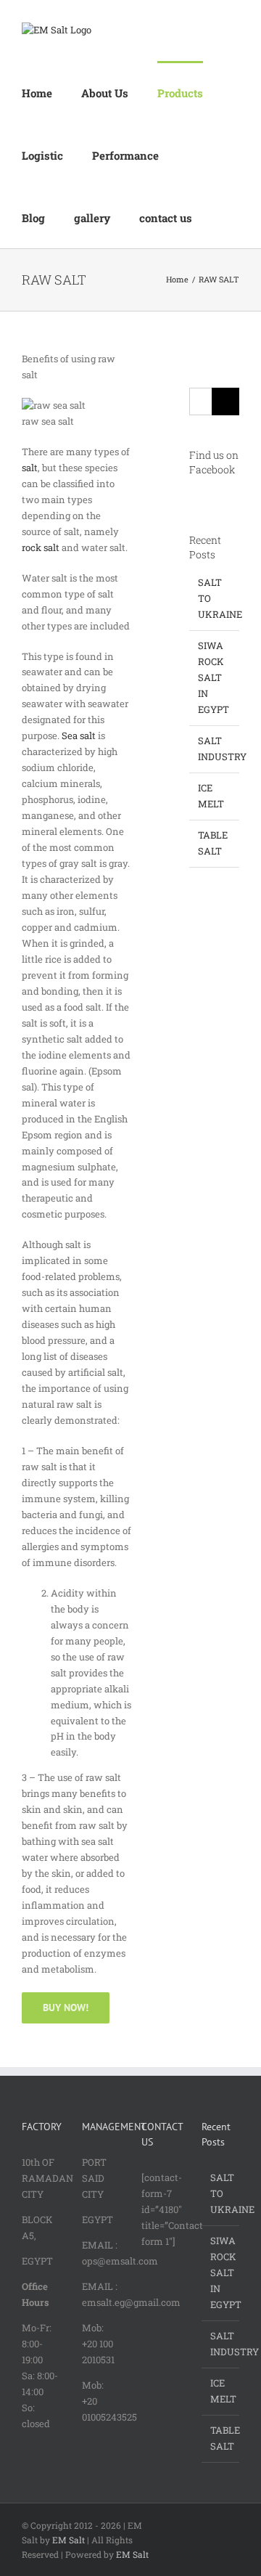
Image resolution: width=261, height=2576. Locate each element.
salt (30, 468)
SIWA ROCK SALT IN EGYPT (214, 677)
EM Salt (69, 2540)
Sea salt (79, 735)
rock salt (41, 547)
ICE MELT (221, 2391)
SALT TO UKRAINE (221, 2193)
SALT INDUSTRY (221, 2344)
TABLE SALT (221, 2438)
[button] (225, 217)
